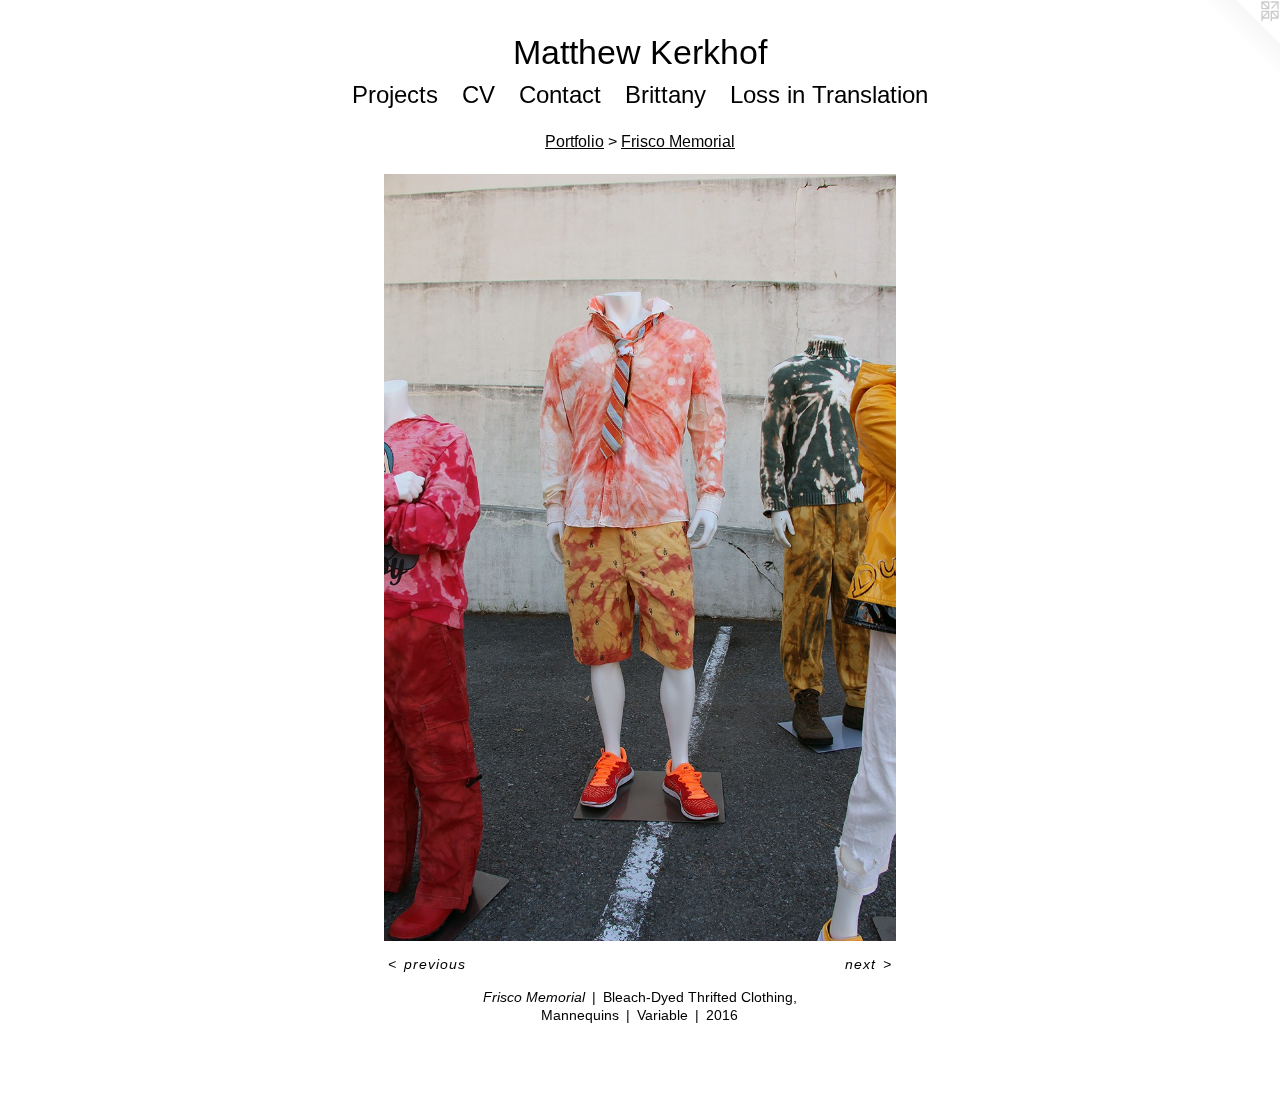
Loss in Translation (829, 94)
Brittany (665, 94)
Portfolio (574, 141)
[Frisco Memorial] (639, 557)
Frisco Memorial (678, 141)
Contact (560, 94)
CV (478, 94)
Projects (395, 94)
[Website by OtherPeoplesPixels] (1240, 40)
